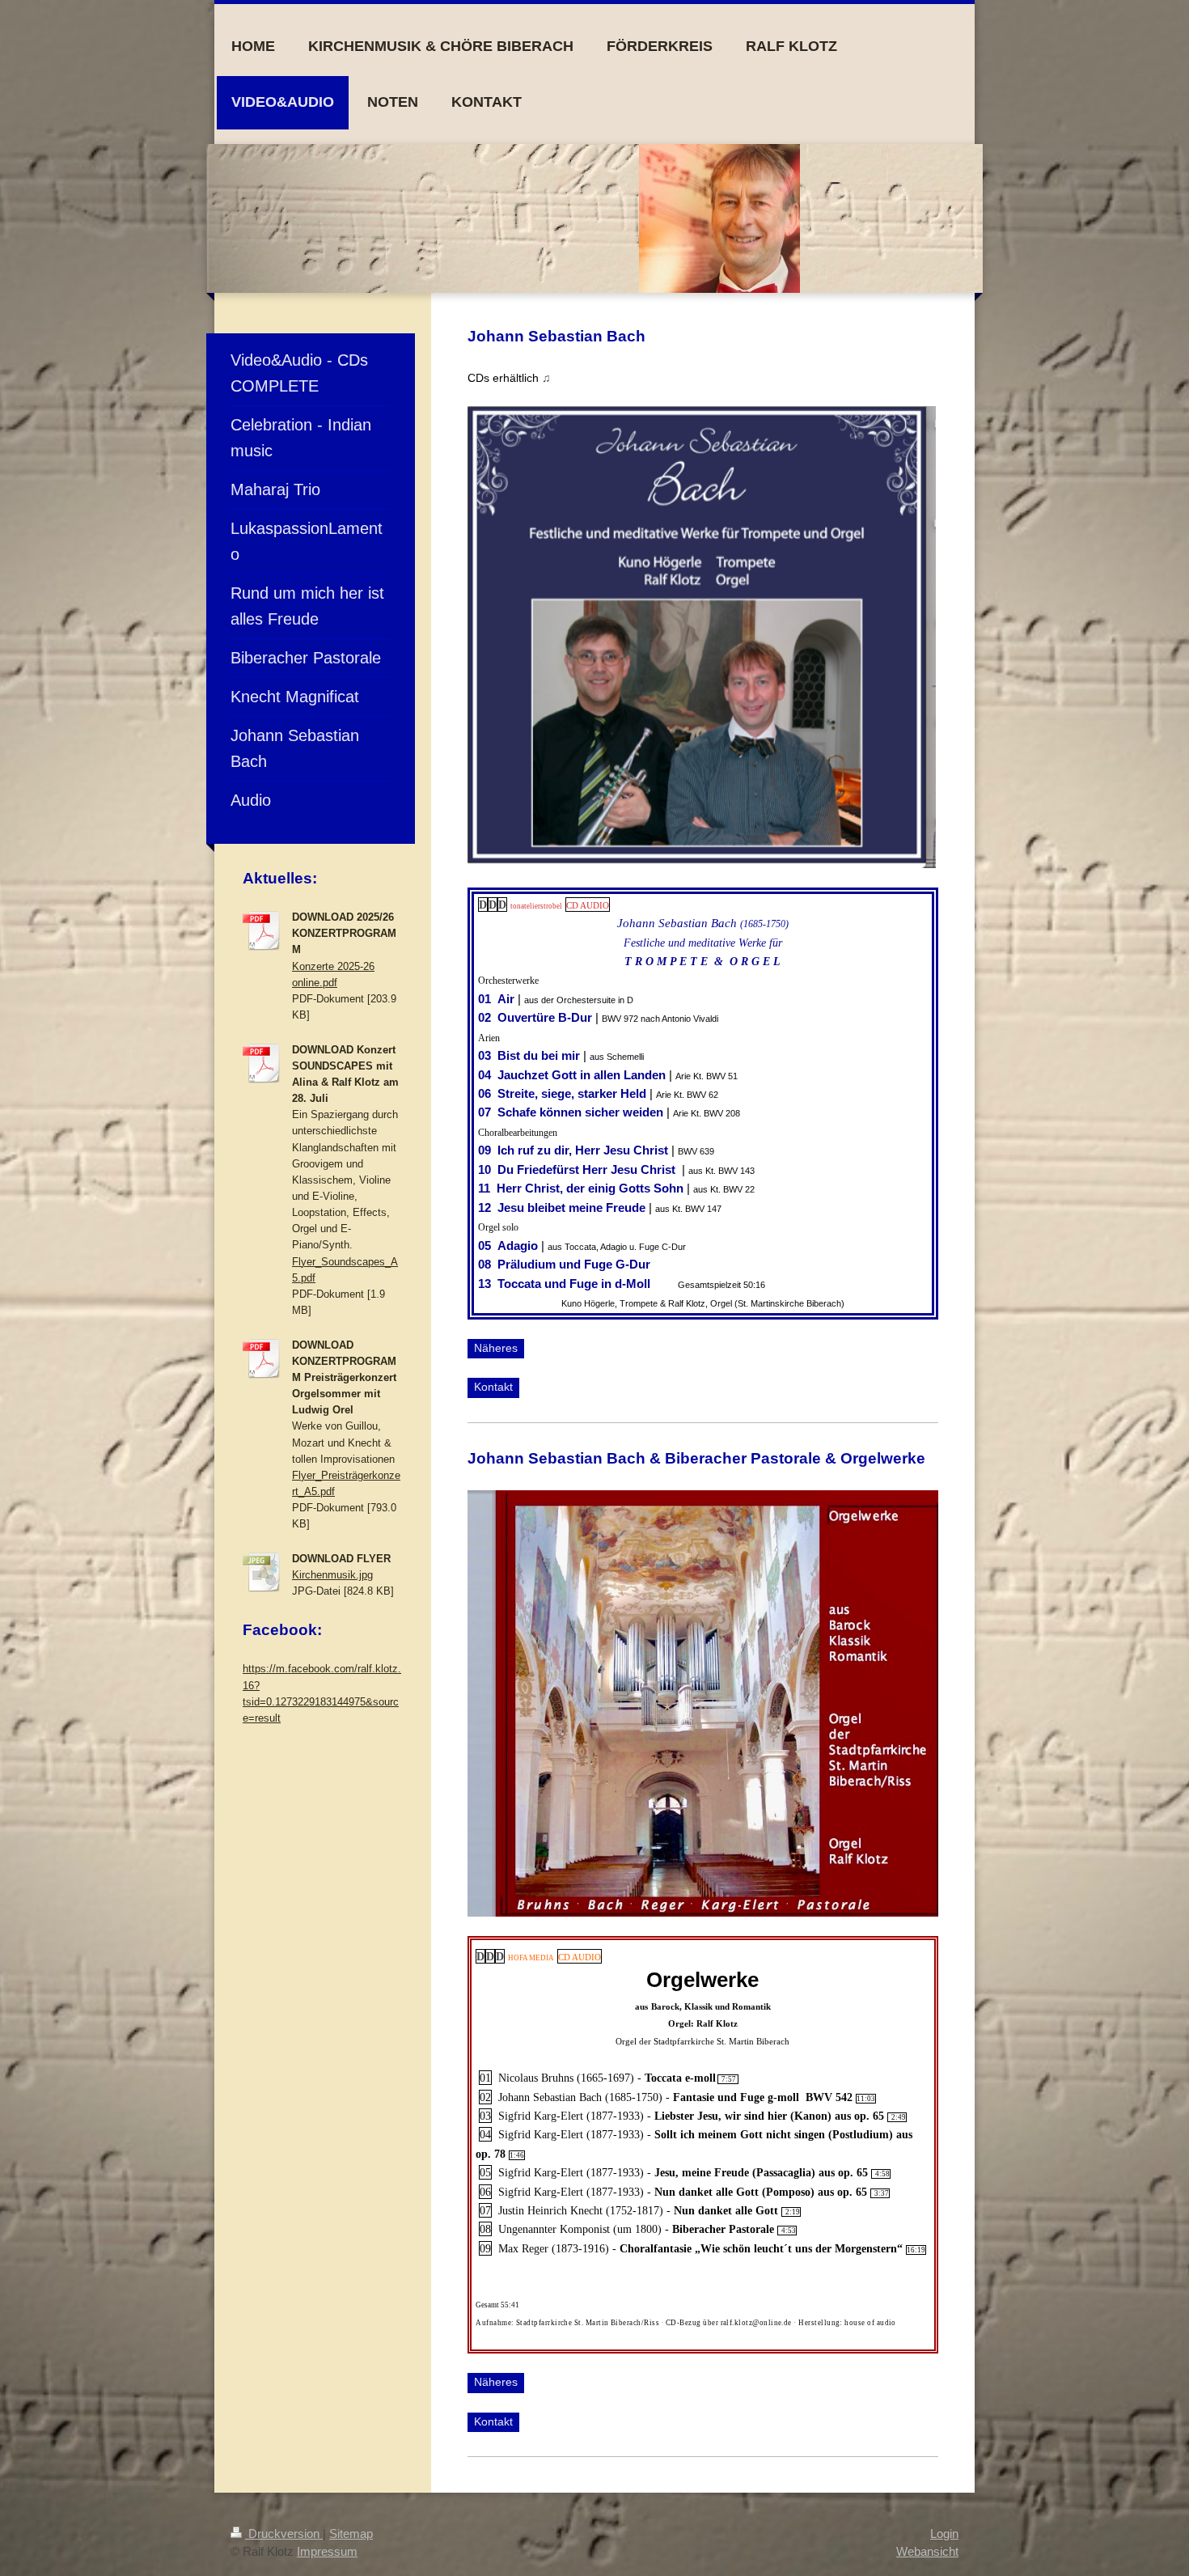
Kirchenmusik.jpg (332, 1575)
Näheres (496, 1348)
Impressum (327, 2551)
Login (944, 2534)
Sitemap (351, 2534)
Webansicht (927, 2551)
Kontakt (493, 1387)
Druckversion (284, 2534)
